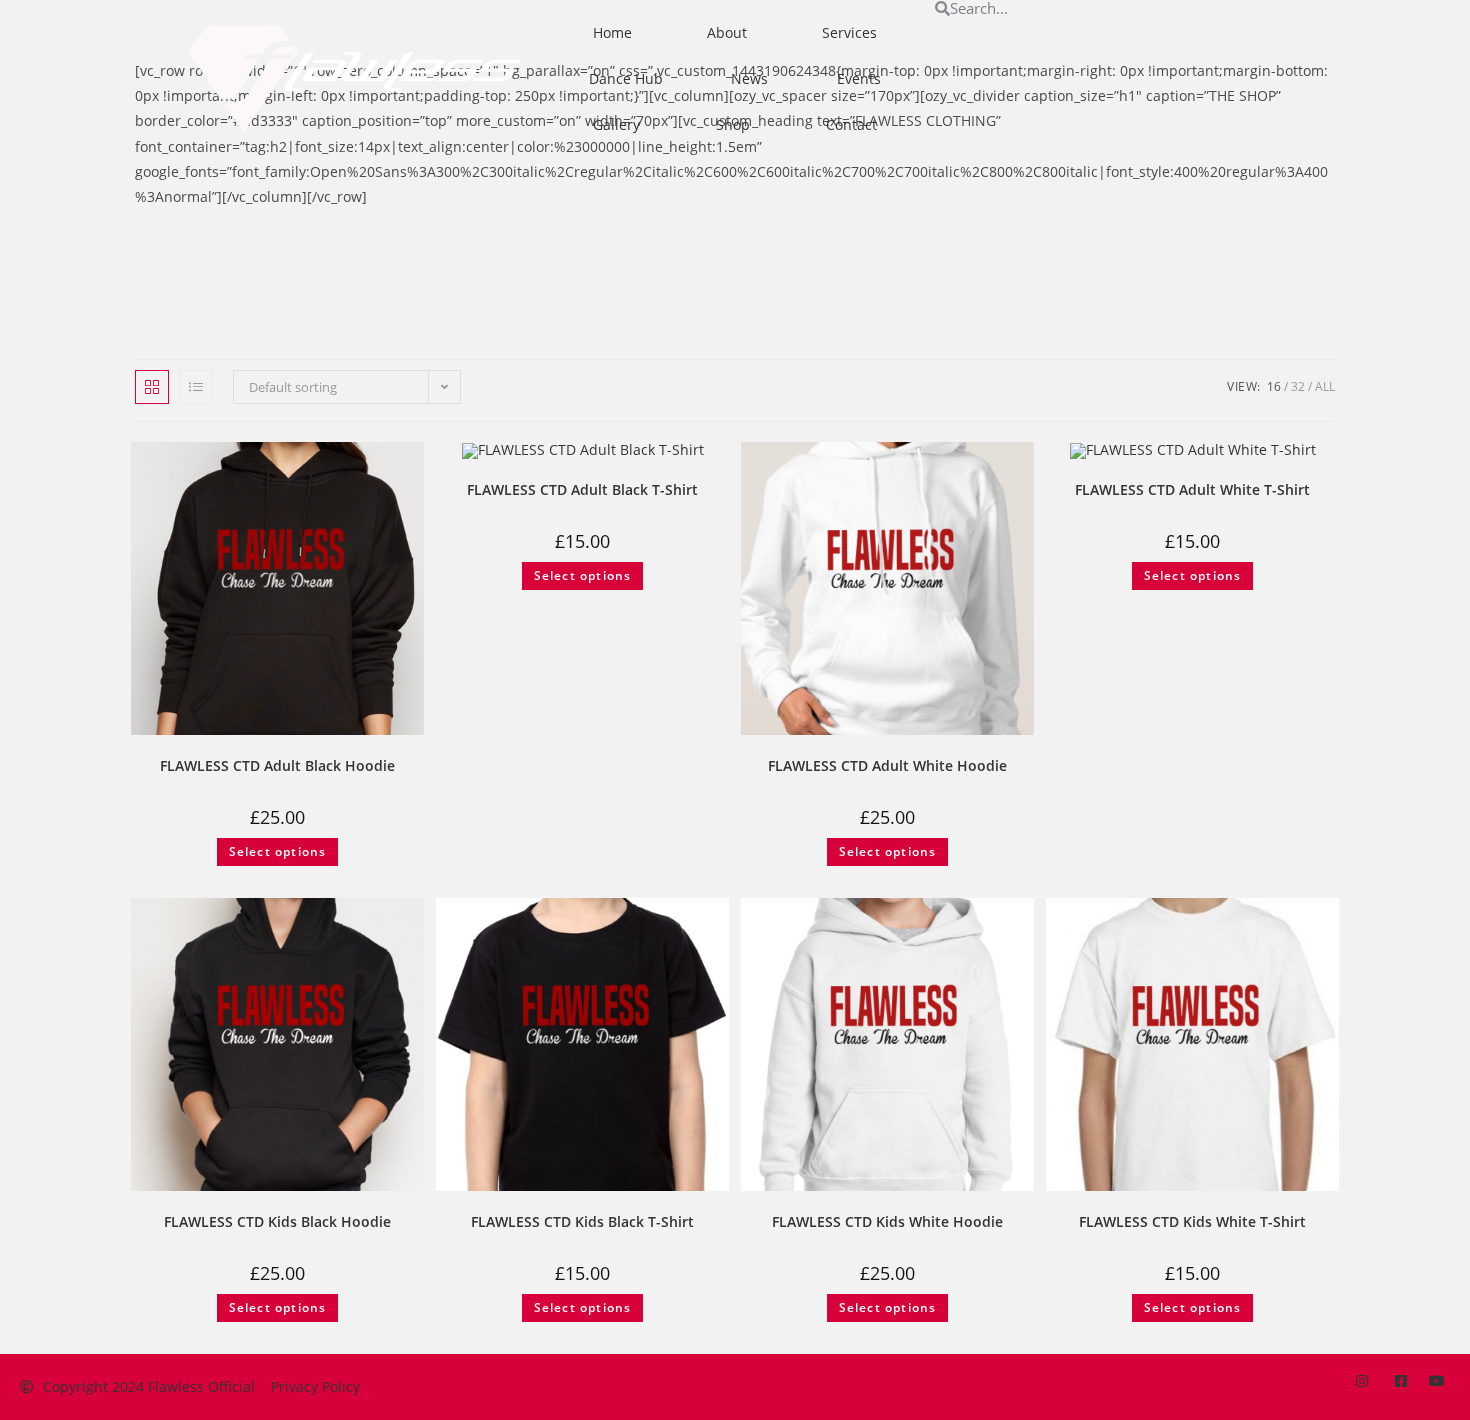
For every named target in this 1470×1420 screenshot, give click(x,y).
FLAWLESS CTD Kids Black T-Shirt (582, 1221)
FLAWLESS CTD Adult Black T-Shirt (582, 489)
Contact (851, 124)
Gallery (616, 124)
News (749, 78)
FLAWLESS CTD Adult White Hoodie (887, 765)
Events (859, 78)
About (727, 32)
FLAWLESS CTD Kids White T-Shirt (1192, 1221)
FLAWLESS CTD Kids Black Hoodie (277, 1221)
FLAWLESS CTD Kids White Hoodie (887, 1221)
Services (849, 32)
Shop (733, 124)
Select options (278, 851)
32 (1298, 386)
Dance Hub (626, 78)
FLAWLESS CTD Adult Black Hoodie (277, 765)
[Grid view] (152, 387)
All (1325, 386)
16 (1274, 386)
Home (612, 32)
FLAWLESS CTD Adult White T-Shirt (1192, 489)
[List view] (196, 387)
